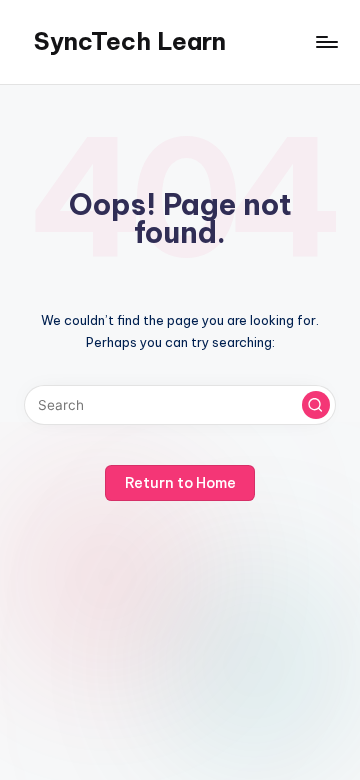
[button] (316, 405)
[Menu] (326, 41)
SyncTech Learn (130, 41)
